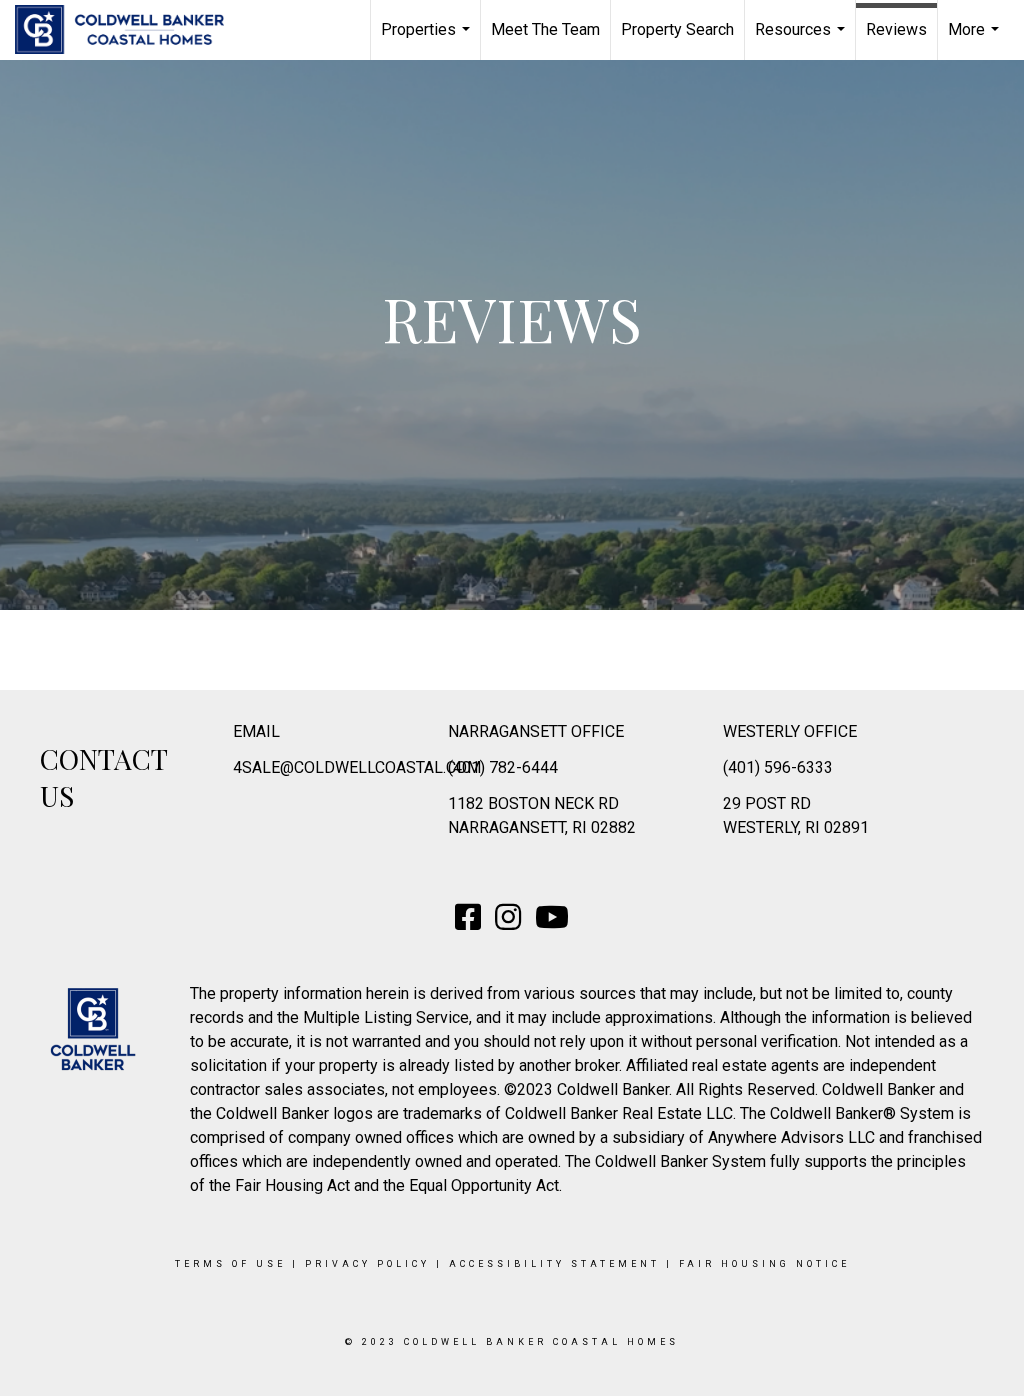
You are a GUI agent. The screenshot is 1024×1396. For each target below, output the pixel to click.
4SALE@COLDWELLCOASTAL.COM (357, 767)
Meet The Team (545, 29)
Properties (428, 40)
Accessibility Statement (554, 1264)
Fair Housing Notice (764, 1264)
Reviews (896, 29)
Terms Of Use (230, 1264)
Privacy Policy (367, 1264)
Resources (802, 40)
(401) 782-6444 (503, 767)
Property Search (677, 29)
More (976, 40)
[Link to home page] (129, 30)
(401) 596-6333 (778, 767)
